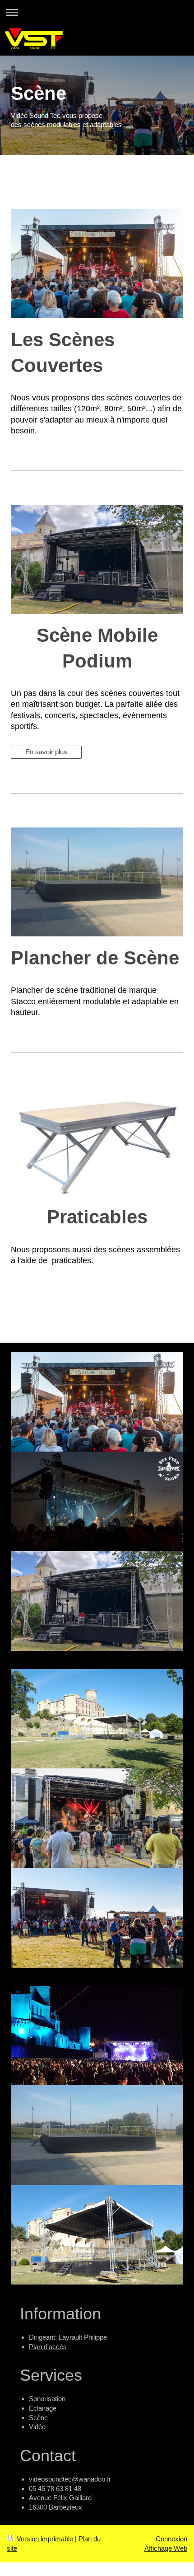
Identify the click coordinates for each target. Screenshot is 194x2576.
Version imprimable (45, 2539)
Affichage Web (166, 2548)
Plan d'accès (48, 2347)
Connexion (171, 2539)
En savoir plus (46, 752)
